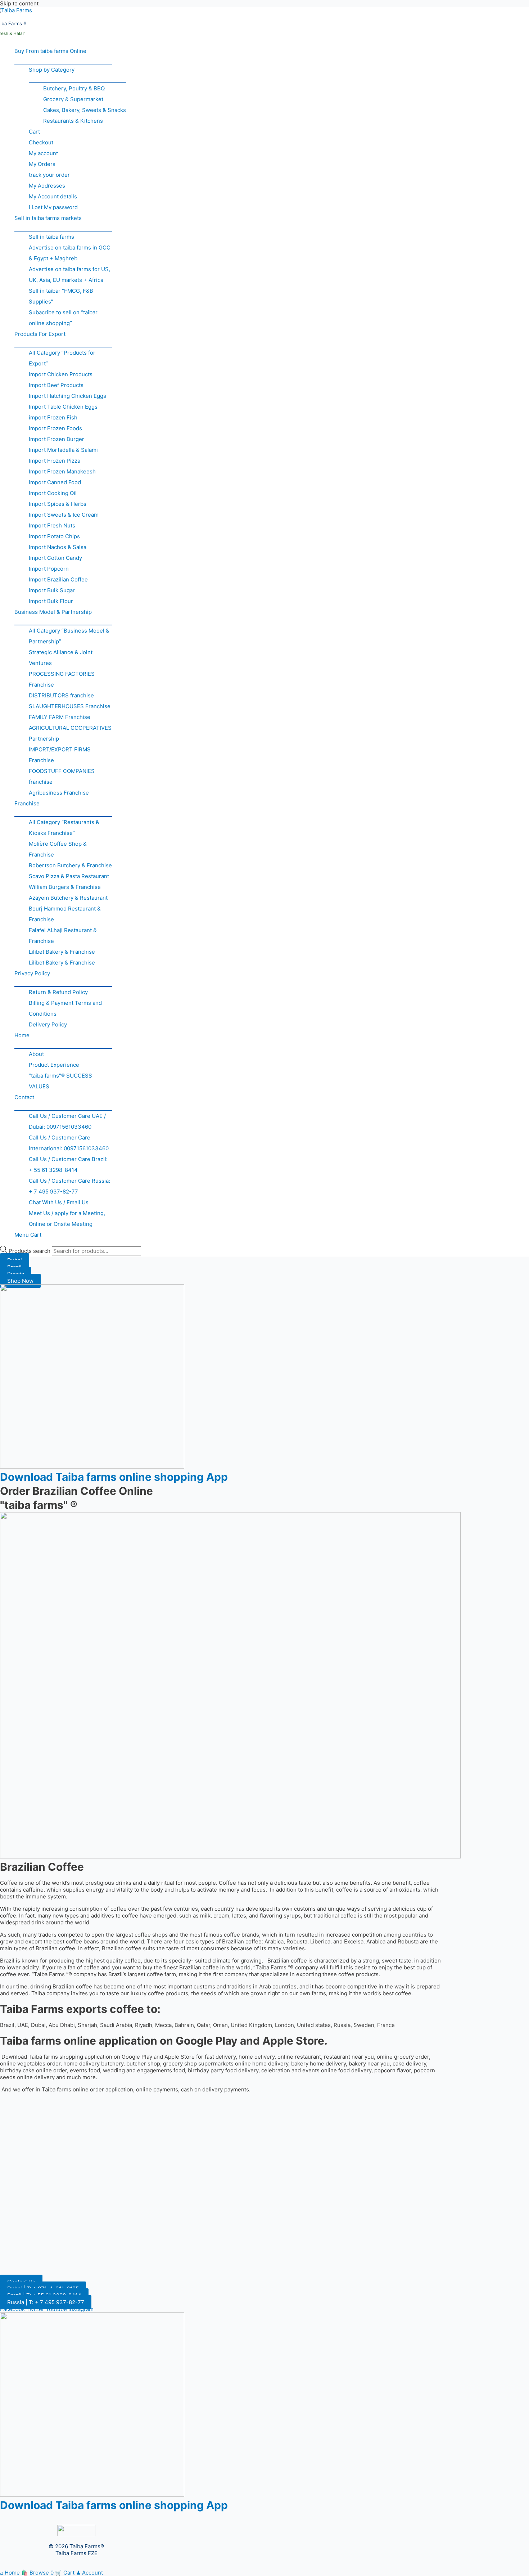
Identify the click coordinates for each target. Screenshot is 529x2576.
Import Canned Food (55, 482)
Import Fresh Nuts (52, 525)
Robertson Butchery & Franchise (70, 865)
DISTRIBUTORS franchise (61, 695)
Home (22, 1035)
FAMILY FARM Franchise (60, 717)
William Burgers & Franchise (65, 887)
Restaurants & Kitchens (73, 121)
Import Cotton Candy (55, 558)
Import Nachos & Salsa (58, 547)
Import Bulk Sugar (52, 590)
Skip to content (19, 3)
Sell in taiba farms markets (48, 218)
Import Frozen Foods (55, 428)
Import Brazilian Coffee (58, 579)
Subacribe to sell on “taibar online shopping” (63, 318)
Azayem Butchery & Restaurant (68, 898)
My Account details (53, 196)
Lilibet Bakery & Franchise (62, 952)
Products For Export (40, 334)
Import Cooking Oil (53, 493)
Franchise (27, 803)
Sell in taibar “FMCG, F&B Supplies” (61, 296)
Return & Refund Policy (58, 992)
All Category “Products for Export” (62, 358)
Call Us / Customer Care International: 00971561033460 (69, 1143)
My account (43, 153)
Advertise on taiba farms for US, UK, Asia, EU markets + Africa (69, 275)
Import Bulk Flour (51, 601)
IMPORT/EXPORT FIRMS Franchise (60, 755)
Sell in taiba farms (51, 237)
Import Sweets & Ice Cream (64, 515)
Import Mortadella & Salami (63, 450)
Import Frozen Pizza (55, 461)
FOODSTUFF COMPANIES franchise (62, 776)
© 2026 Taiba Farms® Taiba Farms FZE (76, 2550)
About (36, 1054)
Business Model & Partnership (53, 612)
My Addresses (47, 186)
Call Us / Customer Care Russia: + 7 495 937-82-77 (69, 1186)
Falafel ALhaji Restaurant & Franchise (63, 936)
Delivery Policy (48, 1024)
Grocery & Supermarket (73, 99)
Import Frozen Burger (56, 439)
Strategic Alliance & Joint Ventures (61, 658)
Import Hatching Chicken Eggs (67, 396)
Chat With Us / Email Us (59, 1202)
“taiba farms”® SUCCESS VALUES (60, 1081)
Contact (24, 1097)
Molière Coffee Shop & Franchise (58, 849)
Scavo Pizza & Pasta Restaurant (69, 876)
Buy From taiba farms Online (50, 51)
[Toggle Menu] (63, 60)
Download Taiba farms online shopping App (114, 1477)
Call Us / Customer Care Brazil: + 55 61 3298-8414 (68, 1165)
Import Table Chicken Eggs (63, 407)
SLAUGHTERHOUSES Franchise (70, 706)
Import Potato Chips (54, 536)
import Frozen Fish (53, 417)
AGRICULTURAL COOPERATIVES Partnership (70, 733)
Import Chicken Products (61, 374)
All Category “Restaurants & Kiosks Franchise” (64, 828)
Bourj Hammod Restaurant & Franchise (65, 914)
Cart (34, 132)
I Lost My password (53, 207)
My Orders (42, 164)
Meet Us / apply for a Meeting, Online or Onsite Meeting (67, 1219)
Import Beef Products (56, 385)
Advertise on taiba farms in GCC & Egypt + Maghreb (70, 253)
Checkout (41, 142)
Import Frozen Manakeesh (62, 471)
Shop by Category (52, 70)
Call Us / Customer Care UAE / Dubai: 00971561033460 (67, 1121)
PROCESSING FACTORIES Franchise (62, 679)
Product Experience (54, 1065)
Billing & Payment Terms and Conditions (65, 1008)
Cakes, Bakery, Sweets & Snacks (85, 110)
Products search (30, 1251)
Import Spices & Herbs (58, 504)
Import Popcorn (49, 569)
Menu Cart (28, 1235)
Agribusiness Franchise (59, 793)
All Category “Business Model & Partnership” (69, 636)
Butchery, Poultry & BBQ (74, 88)
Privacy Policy (32, 973)
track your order (49, 175)
